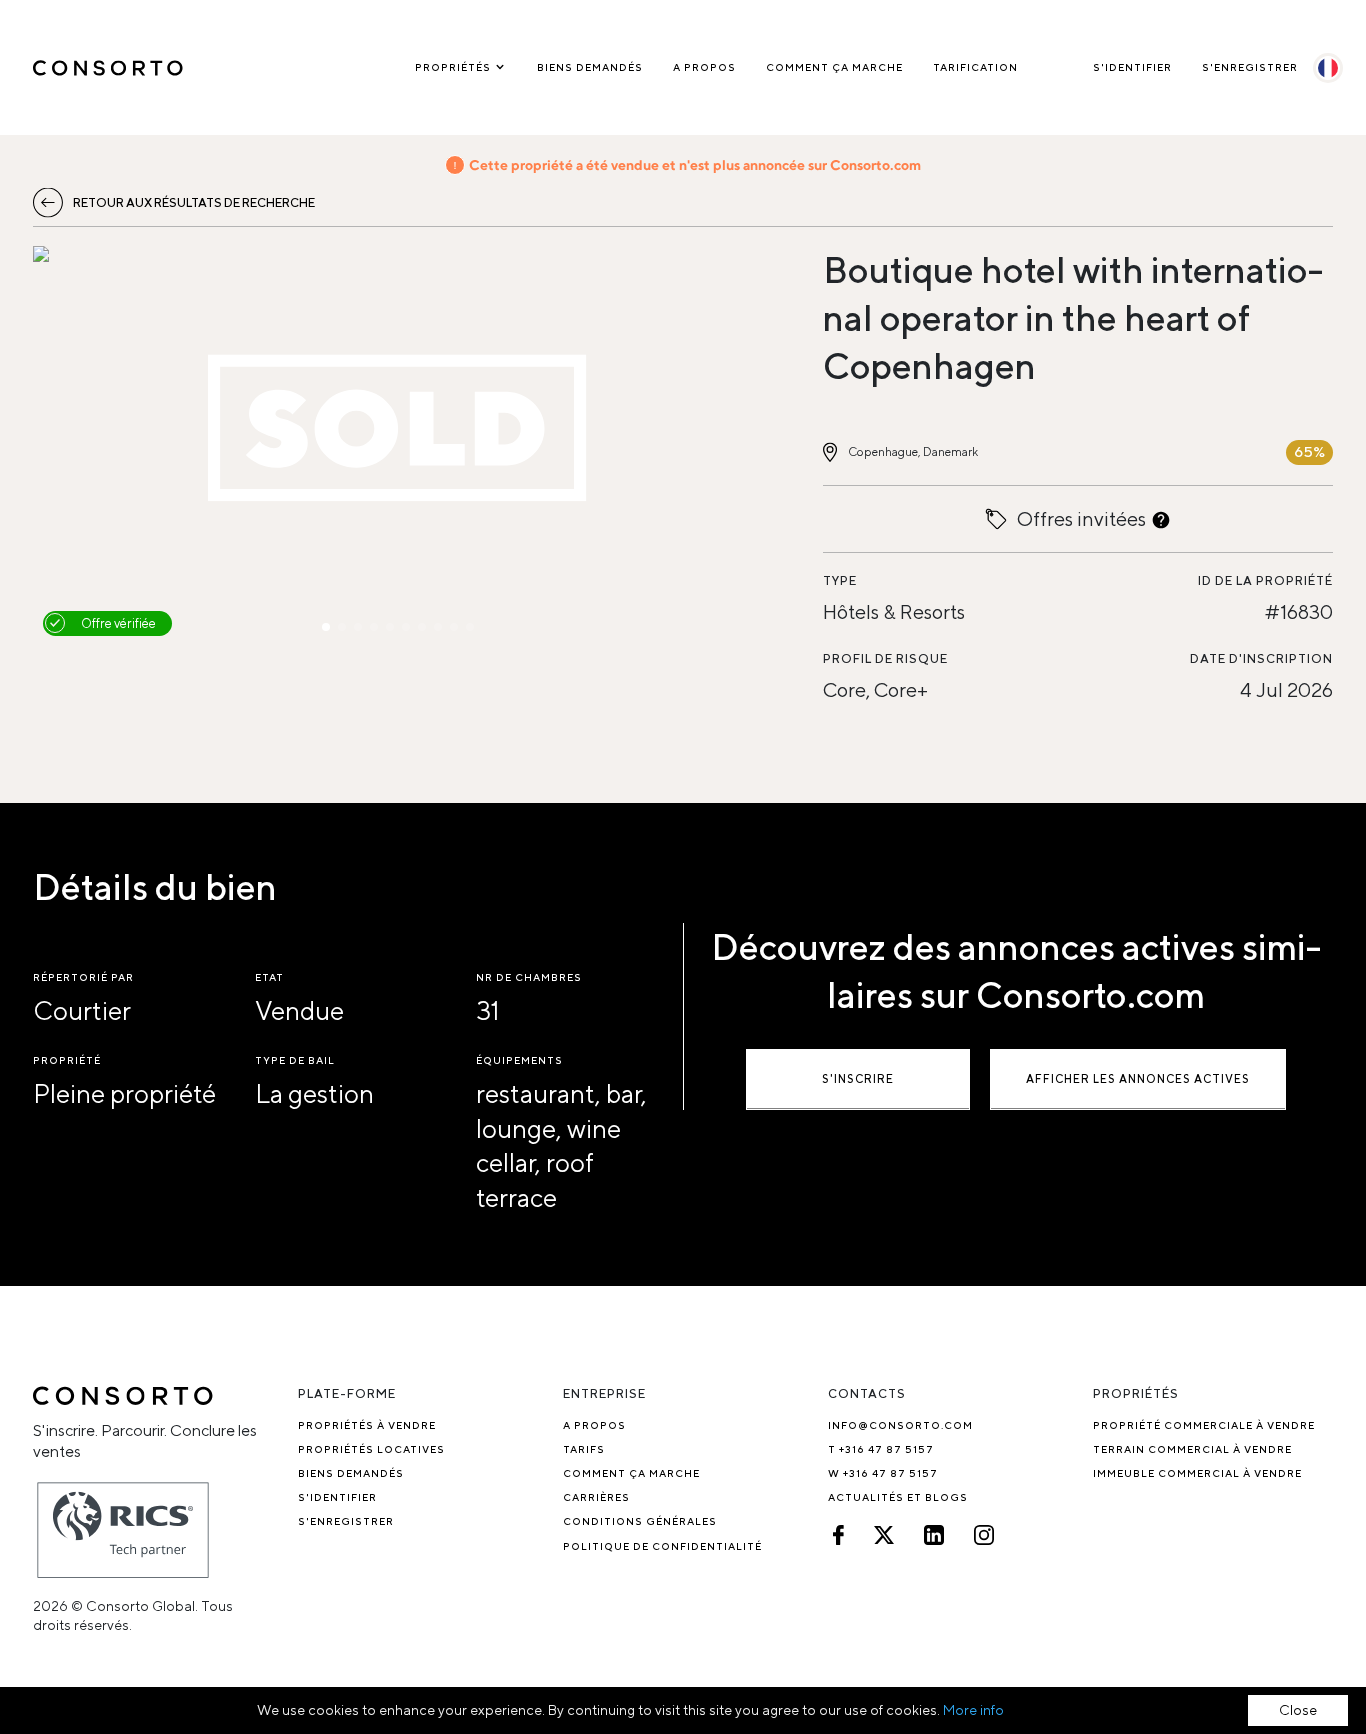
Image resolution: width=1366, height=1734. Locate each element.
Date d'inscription (1261, 658)
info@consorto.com (900, 1425)
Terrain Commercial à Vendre (1192, 1449)
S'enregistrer (1250, 67)
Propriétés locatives (371, 1449)
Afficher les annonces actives (1138, 1078)
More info (973, 1710)
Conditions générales (640, 1521)
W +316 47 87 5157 (883, 1473)
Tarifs (584, 1449)
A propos (704, 67)
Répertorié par (83, 977)
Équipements (519, 1060)
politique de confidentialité (662, 1546)
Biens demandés (590, 67)
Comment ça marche (834, 67)
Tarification (975, 67)
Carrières (596, 1497)
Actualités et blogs (898, 1497)
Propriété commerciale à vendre (1204, 1425)
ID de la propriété (1265, 580)
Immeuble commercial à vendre (1197, 1473)
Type (840, 580)
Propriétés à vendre (367, 1425)
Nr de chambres (529, 977)
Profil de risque (885, 658)
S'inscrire (858, 1078)
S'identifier (1132, 67)
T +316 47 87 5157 (881, 1449)
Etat (269, 977)
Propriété (67, 1060)
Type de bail (295, 1060)
